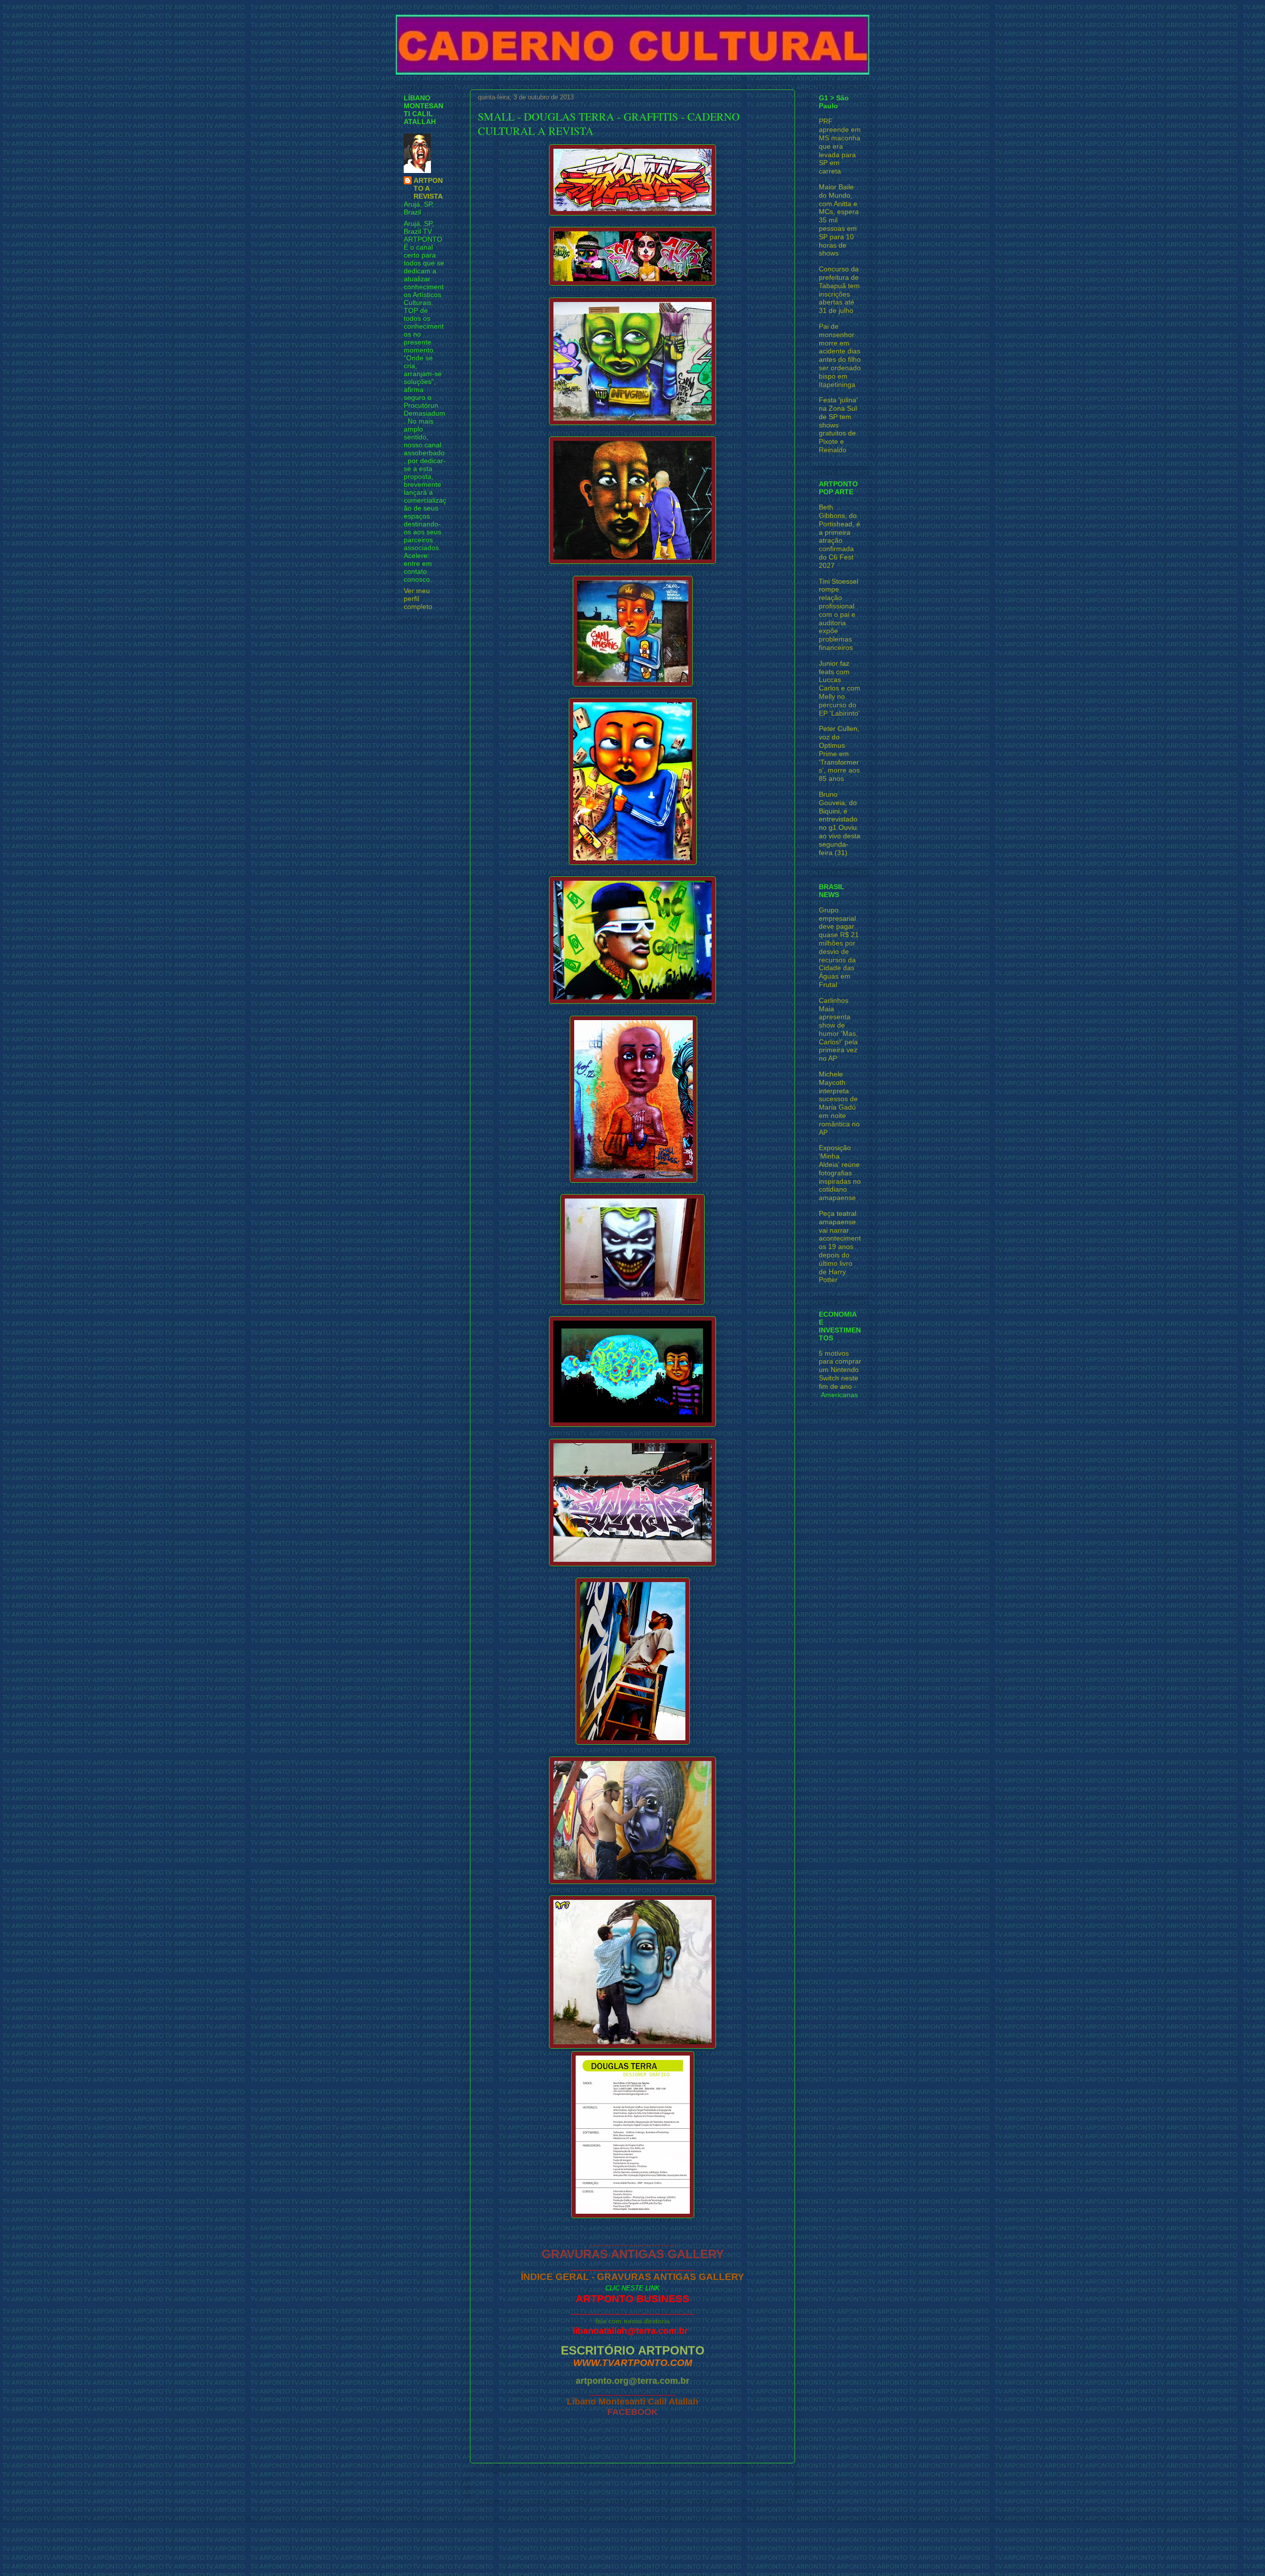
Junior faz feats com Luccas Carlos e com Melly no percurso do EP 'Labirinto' (840, 688)
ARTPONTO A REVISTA (428, 188)
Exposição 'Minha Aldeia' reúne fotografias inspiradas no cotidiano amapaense (840, 1173)
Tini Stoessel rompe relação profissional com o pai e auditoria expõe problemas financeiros (839, 614)
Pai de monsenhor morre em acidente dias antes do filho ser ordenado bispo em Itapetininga (840, 355)
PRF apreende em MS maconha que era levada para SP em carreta (840, 146)
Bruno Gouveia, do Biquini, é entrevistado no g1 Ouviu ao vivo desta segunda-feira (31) (840, 823)
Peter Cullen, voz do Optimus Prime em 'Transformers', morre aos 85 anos (839, 753)
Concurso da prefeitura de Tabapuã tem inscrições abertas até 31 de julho (839, 290)
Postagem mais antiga (748, 2486)
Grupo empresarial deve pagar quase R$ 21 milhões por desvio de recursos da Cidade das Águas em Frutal (839, 947)
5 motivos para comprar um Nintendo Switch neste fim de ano (840, 1370)
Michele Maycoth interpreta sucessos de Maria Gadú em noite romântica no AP (839, 1103)
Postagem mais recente (519, 2486)
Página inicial (635, 2486)
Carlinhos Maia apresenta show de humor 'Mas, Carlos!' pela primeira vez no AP (838, 1030)
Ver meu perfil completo (418, 599)
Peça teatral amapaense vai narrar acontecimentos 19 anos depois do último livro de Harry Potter (840, 1246)
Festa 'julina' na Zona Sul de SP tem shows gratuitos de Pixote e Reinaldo (838, 425)
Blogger (689, 2556)
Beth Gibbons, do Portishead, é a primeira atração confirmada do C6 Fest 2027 (840, 536)
